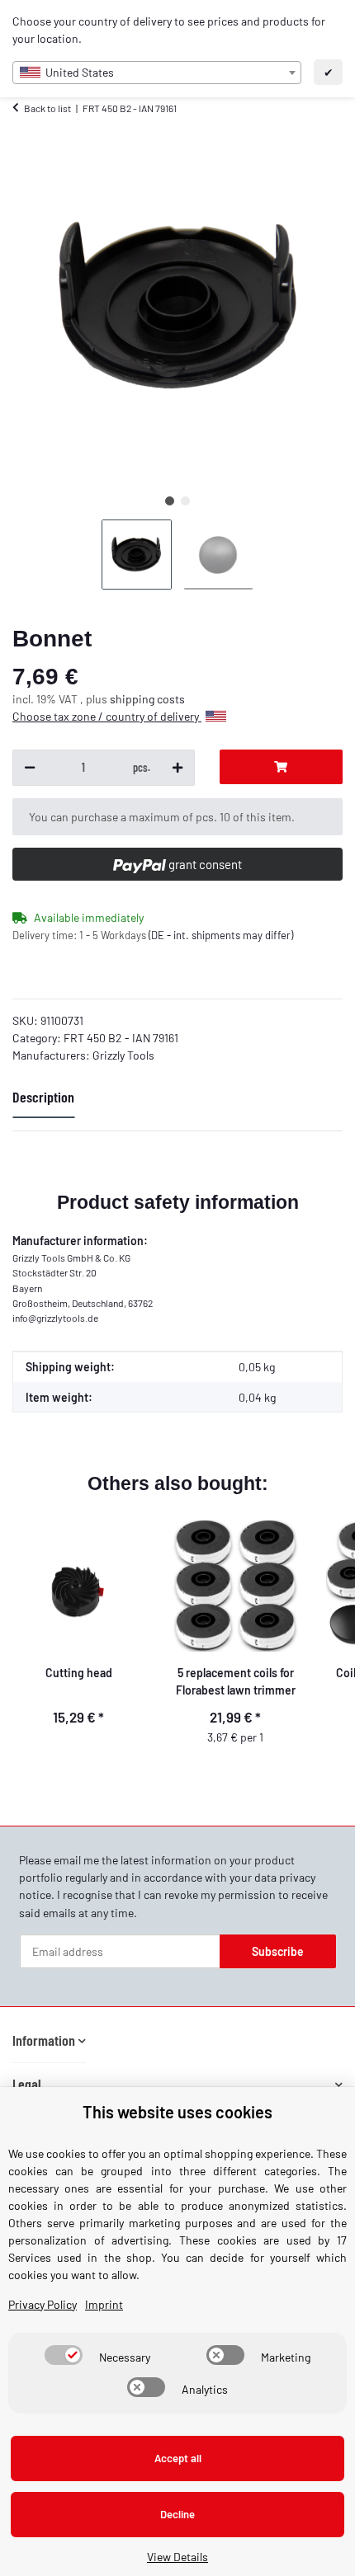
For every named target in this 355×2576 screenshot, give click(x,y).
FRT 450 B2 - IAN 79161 (121, 1038)
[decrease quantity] (30, 768)
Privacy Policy (43, 2304)
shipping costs (147, 699)
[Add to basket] (281, 767)
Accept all (178, 2458)
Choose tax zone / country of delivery (107, 716)
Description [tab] (43, 1097)
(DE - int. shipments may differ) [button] (221, 935)
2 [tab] (185, 501)
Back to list (47, 108)
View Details (177, 2557)
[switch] (64, 2355)
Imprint (104, 2304)
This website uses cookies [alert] (177, 2112)
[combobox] (157, 73)
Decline (177, 2514)
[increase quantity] (177, 768)
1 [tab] (170, 501)
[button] (49, 2040)
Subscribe (278, 1951)
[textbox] (157, 73)
